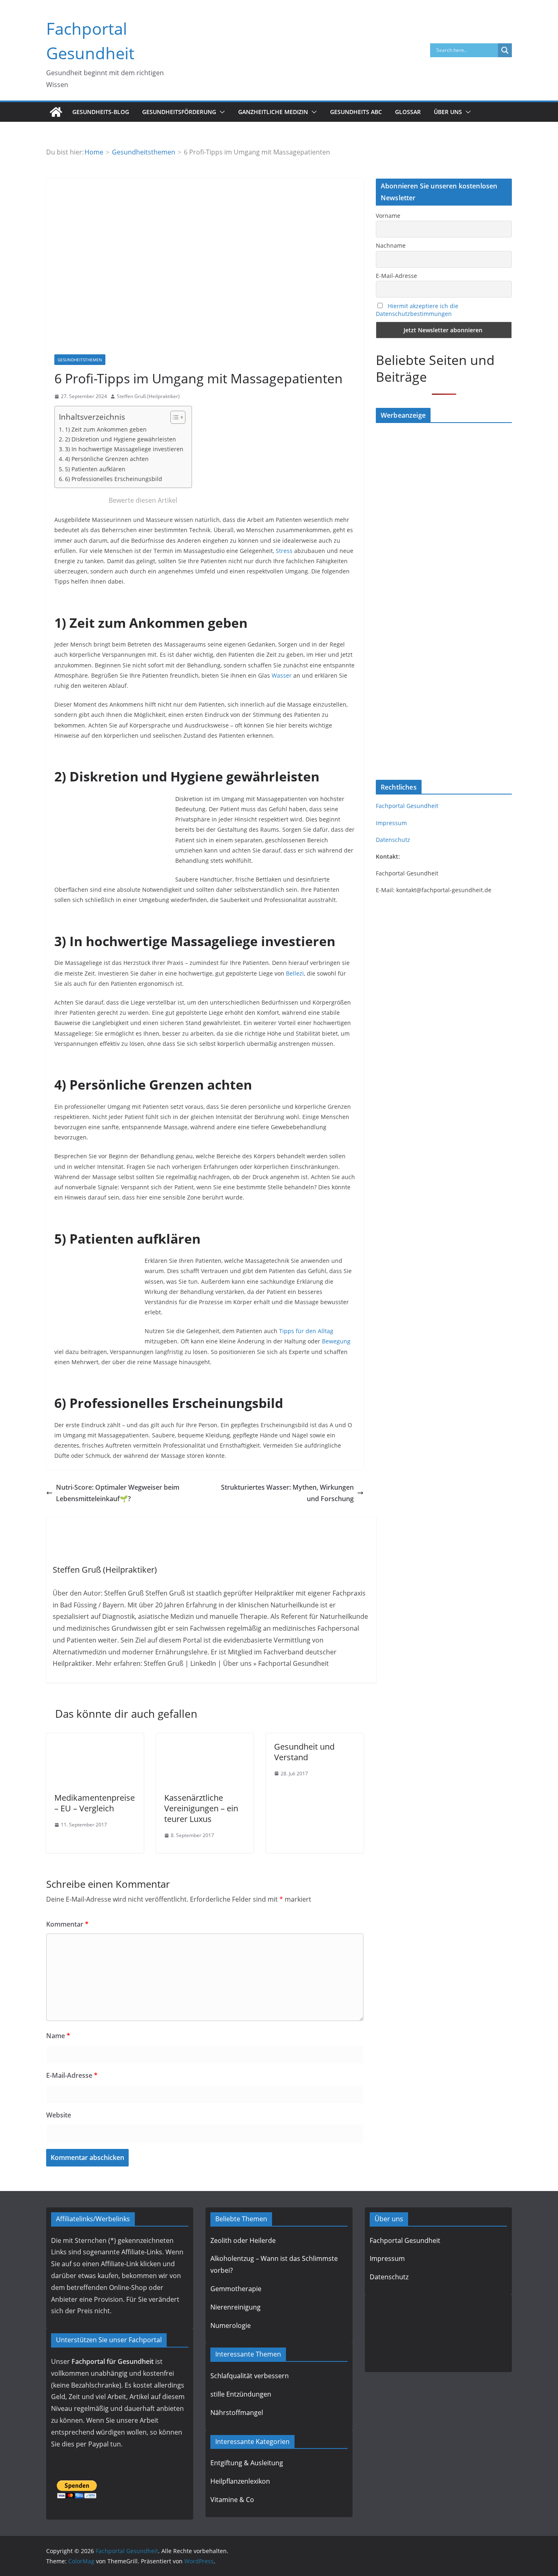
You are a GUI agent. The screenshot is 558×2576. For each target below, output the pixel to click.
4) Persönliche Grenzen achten (107, 459)
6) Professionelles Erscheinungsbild (114, 479)
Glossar (408, 112)
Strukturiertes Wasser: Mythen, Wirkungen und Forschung (287, 1493)
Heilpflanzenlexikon (240, 2481)
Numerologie (231, 2325)
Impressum (391, 823)
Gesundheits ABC (356, 112)
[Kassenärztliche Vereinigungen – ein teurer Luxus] (205, 1739)
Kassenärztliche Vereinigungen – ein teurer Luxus (201, 1808)
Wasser (282, 675)
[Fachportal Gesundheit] (56, 112)
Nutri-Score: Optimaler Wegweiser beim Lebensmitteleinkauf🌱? (118, 1493)
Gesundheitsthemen (80, 360)
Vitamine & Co (232, 2500)
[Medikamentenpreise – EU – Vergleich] (95, 1739)
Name (58, 2036)
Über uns (448, 112)
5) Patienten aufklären (95, 469)
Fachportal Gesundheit (407, 806)
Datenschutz (393, 840)
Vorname (388, 216)
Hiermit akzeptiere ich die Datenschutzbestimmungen (417, 310)
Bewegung (336, 1341)
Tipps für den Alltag (306, 1331)
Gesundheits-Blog (101, 112)
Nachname (391, 245)
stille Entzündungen (241, 2394)
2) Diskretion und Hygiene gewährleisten (121, 439)
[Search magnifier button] (505, 50)
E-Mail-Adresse (72, 2075)
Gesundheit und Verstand (304, 1752)
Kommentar (67, 1924)
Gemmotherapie (236, 2289)
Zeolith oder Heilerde (243, 2240)
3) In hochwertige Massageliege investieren (124, 449)
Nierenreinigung (235, 2307)
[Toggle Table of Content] (174, 417)
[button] (221, 112)
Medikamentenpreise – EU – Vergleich (95, 1803)
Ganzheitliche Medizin (273, 112)
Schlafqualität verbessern (250, 2376)
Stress (284, 551)
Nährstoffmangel (237, 2413)
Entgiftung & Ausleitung (247, 2463)
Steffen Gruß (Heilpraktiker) (148, 396)
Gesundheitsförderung (179, 112)
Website (59, 2115)
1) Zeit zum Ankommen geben (106, 429)
